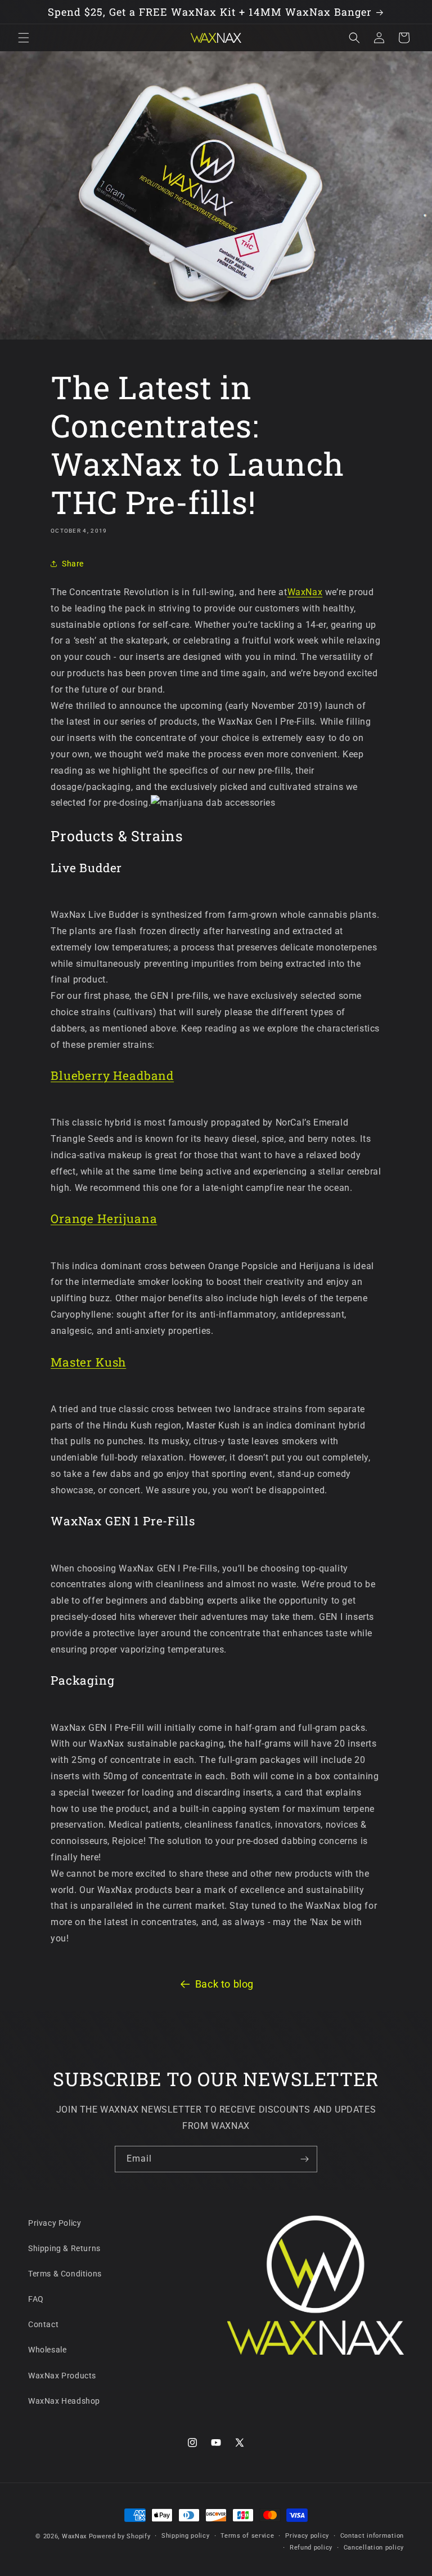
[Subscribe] (304, 2159)
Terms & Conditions (65, 2274)
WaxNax (305, 592)
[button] (24, 38)
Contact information (372, 2536)
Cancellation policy (374, 2548)
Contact (43, 2324)
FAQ (36, 2299)
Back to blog (224, 1984)
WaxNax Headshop (64, 2401)
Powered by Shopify (120, 2536)
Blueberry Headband (112, 1075)
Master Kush (88, 1362)
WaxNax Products (62, 2376)
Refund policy (311, 2548)
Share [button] (73, 564)
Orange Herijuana (104, 1218)
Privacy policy (307, 2536)
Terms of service (247, 2536)
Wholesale (47, 2350)
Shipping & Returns (64, 2248)
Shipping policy (186, 2536)
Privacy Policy (55, 2223)
